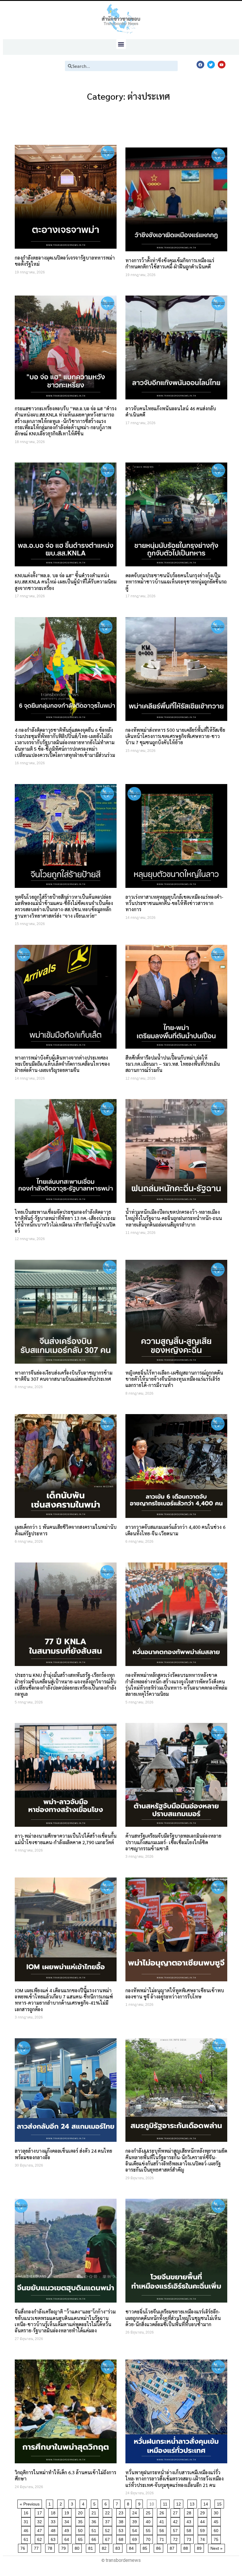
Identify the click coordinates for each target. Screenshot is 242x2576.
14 (207, 2503)
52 (108, 2530)
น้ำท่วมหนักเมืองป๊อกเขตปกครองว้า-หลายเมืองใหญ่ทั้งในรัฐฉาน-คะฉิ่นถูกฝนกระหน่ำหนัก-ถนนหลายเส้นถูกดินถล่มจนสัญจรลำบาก (174, 1218)
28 (190, 2512)
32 (41, 2521)
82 (105, 2547)
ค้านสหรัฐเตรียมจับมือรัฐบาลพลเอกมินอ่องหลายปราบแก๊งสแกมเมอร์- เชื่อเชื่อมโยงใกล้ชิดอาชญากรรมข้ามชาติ (173, 1842)
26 (163, 2512)
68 (122, 2538)
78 (51, 2547)
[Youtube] (222, 65)
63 (54, 2538)
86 (160, 2547)
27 (176, 2512)
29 (203, 2512)
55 (149, 2530)
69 (136, 2538)
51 (95, 2530)
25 (149, 2512)
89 (200, 2547)
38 (122, 2521)
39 (136, 2521)
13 (193, 2503)
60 (217, 2530)
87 (173, 2547)
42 (176, 2521)
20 (81, 2512)
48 (54, 2530)
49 (68, 2530)
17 (41, 2512)
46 (27, 2530)
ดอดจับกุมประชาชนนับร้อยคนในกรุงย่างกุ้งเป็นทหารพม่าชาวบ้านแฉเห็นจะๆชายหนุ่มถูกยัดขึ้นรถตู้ (176, 582)
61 (27, 2538)
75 (217, 2538)
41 (163, 2521)
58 (190, 2530)
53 (122, 2530)
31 (27, 2521)
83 (119, 2547)
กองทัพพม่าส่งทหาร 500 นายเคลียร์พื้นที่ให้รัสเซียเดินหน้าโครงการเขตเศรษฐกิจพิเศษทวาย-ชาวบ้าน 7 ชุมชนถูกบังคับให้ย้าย (175, 736)
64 (68, 2538)
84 (132, 2547)
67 (108, 2538)
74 (203, 2538)
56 (163, 2530)
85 (146, 2547)
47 (41, 2530)
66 (95, 2538)
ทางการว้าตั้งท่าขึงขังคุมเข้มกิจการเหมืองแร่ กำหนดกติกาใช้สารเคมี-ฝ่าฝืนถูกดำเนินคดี (170, 263)
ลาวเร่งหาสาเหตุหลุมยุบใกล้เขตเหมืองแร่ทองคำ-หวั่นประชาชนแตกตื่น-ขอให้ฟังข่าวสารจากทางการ (174, 903)
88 (187, 2547)
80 (78, 2547)
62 (41, 2538)
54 (136, 2530)
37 (108, 2521)
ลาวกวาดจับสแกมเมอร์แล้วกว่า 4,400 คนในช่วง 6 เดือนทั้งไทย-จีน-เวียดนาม (175, 1530)
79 (64, 2547)
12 (180, 2503)
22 (108, 2512)
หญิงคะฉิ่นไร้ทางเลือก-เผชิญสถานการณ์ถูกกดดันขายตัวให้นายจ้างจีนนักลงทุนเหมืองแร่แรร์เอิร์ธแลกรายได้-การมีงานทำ (174, 1379)
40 (149, 2521)
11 (166, 2503)
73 (190, 2538)
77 (37, 2547)
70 (149, 2538)
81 (92, 2547)
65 (81, 2538)
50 (81, 2530)
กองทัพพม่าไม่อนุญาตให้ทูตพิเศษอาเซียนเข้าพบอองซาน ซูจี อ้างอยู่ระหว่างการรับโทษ (175, 1993)
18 (54, 2512)
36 (95, 2521)
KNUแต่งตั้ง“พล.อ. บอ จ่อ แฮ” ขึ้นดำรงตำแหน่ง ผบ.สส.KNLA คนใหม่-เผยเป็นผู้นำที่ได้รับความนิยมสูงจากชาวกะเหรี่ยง (66, 582)
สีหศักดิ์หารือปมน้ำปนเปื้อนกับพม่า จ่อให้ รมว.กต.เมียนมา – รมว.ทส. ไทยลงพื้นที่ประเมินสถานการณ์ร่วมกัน (173, 1064)
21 (95, 2512)
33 (54, 2521)
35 (81, 2521)
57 (176, 2530)
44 (203, 2521)
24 (136, 2512)
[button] (121, 44)
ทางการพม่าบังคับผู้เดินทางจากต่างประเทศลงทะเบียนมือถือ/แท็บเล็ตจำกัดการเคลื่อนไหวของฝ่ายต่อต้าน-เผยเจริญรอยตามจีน (62, 1064)
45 (217, 2521)
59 (203, 2530)
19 (68, 2512)
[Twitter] (211, 65)
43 (190, 2521)
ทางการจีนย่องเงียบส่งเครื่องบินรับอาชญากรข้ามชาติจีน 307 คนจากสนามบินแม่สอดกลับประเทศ (64, 1376)
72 (176, 2538)
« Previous (30, 2504)
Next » (216, 2548)
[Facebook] (200, 65)
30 (217, 2512)
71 (163, 2538)
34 (68, 2521)
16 (27, 2512)
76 (24, 2547)
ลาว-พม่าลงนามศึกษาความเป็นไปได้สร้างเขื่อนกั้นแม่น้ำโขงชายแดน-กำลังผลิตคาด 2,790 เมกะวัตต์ (66, 1839)
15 (220, 2503)
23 (122, 2512)
